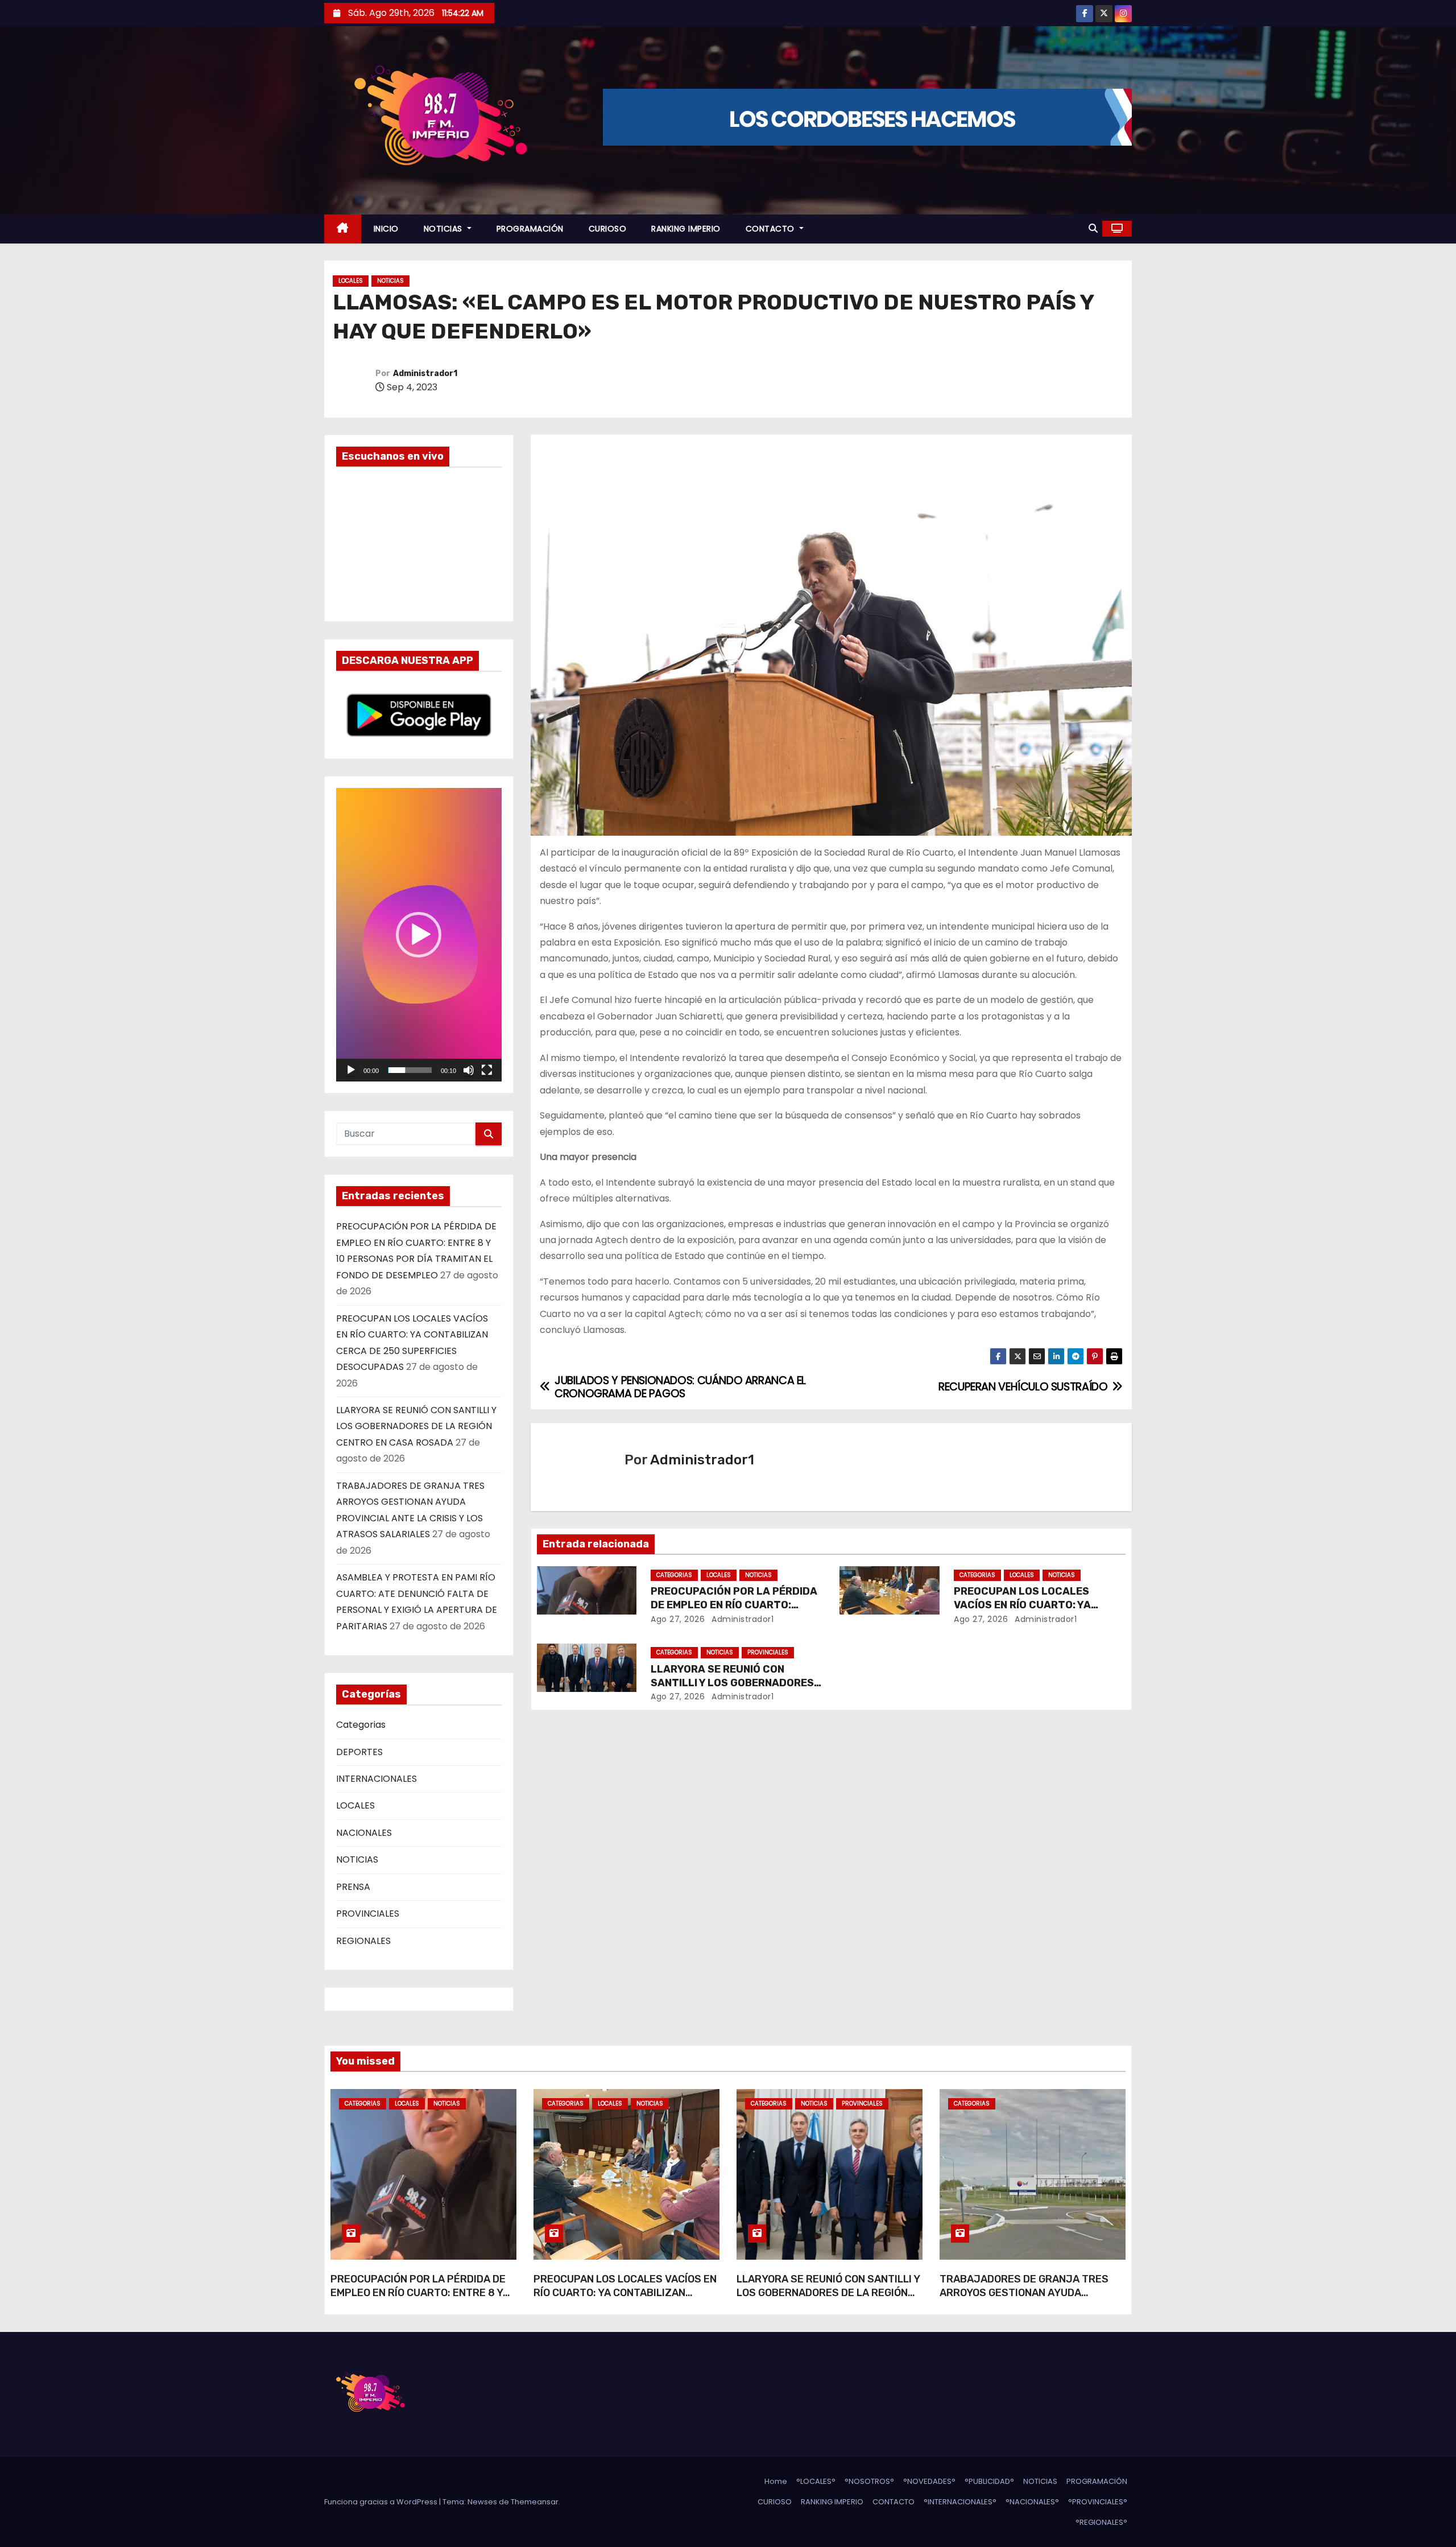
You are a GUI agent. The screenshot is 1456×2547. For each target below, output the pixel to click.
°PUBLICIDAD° (989, 2481)
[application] (419, 935)
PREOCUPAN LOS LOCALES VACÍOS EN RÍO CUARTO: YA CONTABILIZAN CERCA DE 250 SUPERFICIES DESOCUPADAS (625, 2300)
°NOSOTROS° (869, 2481)
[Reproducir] (351, 1070)
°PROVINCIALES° (1098, 2502)
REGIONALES (363, 1941)
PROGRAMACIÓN (530, 229)
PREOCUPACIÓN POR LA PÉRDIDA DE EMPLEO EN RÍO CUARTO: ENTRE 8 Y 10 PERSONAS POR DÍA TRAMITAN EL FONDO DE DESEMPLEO (419, 2300)
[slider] (410, 1070)
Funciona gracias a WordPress (382, 2502)
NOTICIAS (444, 229)
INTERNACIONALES (377, 1779)
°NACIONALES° (1032, 2502)
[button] (1093, 228)
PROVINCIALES (368, 1914)
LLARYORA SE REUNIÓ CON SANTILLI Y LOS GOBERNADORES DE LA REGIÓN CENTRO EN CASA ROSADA (416, 1426)
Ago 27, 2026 (678, 1619)
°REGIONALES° (1101, 2522)
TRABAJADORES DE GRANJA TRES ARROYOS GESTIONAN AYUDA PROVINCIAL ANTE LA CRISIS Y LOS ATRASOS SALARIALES (1024, 2300)
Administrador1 (425, 373)
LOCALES (351, 281)
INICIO (386, 229)
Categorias (361, 1725)
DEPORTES (359, 1752)
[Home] (343, 229)
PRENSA (353, 1887)
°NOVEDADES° (929, 2481)
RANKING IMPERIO (686, 229)
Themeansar (535, 2502)
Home (776, 2481)
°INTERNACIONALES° (960, 2502)
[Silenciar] (469, 1070)
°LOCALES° (816, 2481)
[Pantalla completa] (487, 1070)
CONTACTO (772, 229)
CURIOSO (608, 229)
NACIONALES (364, 1833)
